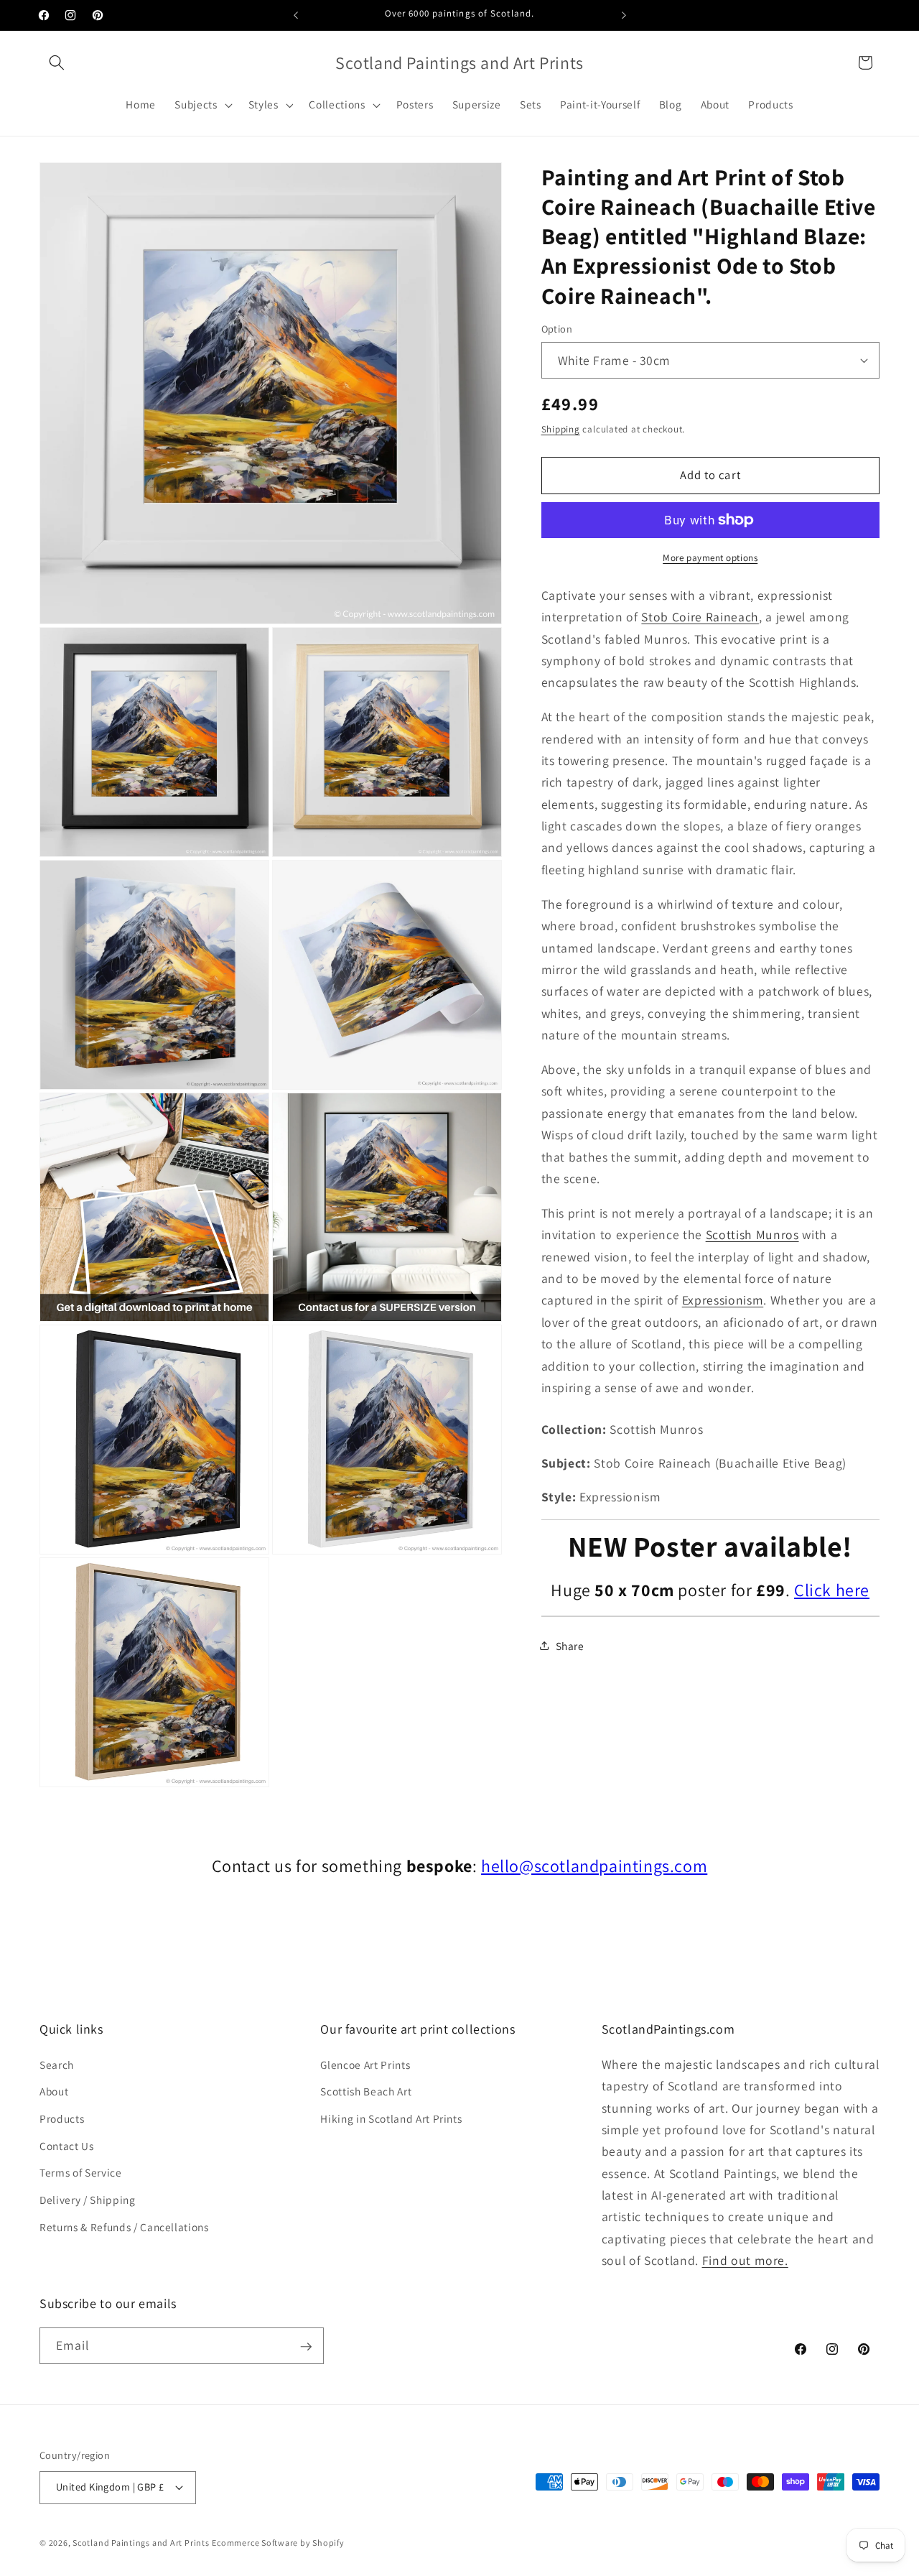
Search (57, 2065)
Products (62, 2118)
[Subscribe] (306, 2347)
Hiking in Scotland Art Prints (391, 2118)
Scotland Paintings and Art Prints (141, 2542)
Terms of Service (81, 2172)
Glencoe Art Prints (365, 2065)
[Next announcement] (624, 15)
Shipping (561, 429)
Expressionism (723, 1300)
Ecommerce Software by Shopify (278, 2542)
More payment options (710, 558)
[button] (57, 62)
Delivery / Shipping (88, 2200)
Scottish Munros (752, 1234)
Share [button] (570, 1646)
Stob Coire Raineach (700, 617)
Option (557, 329)
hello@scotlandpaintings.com (594, 1866)
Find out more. (745, 2260)
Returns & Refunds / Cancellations (124, 2226)
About (54, 2091)
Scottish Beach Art (366, 2091)
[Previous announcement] (296, 15)
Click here (832, 1590)
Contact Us (67, 2146)
